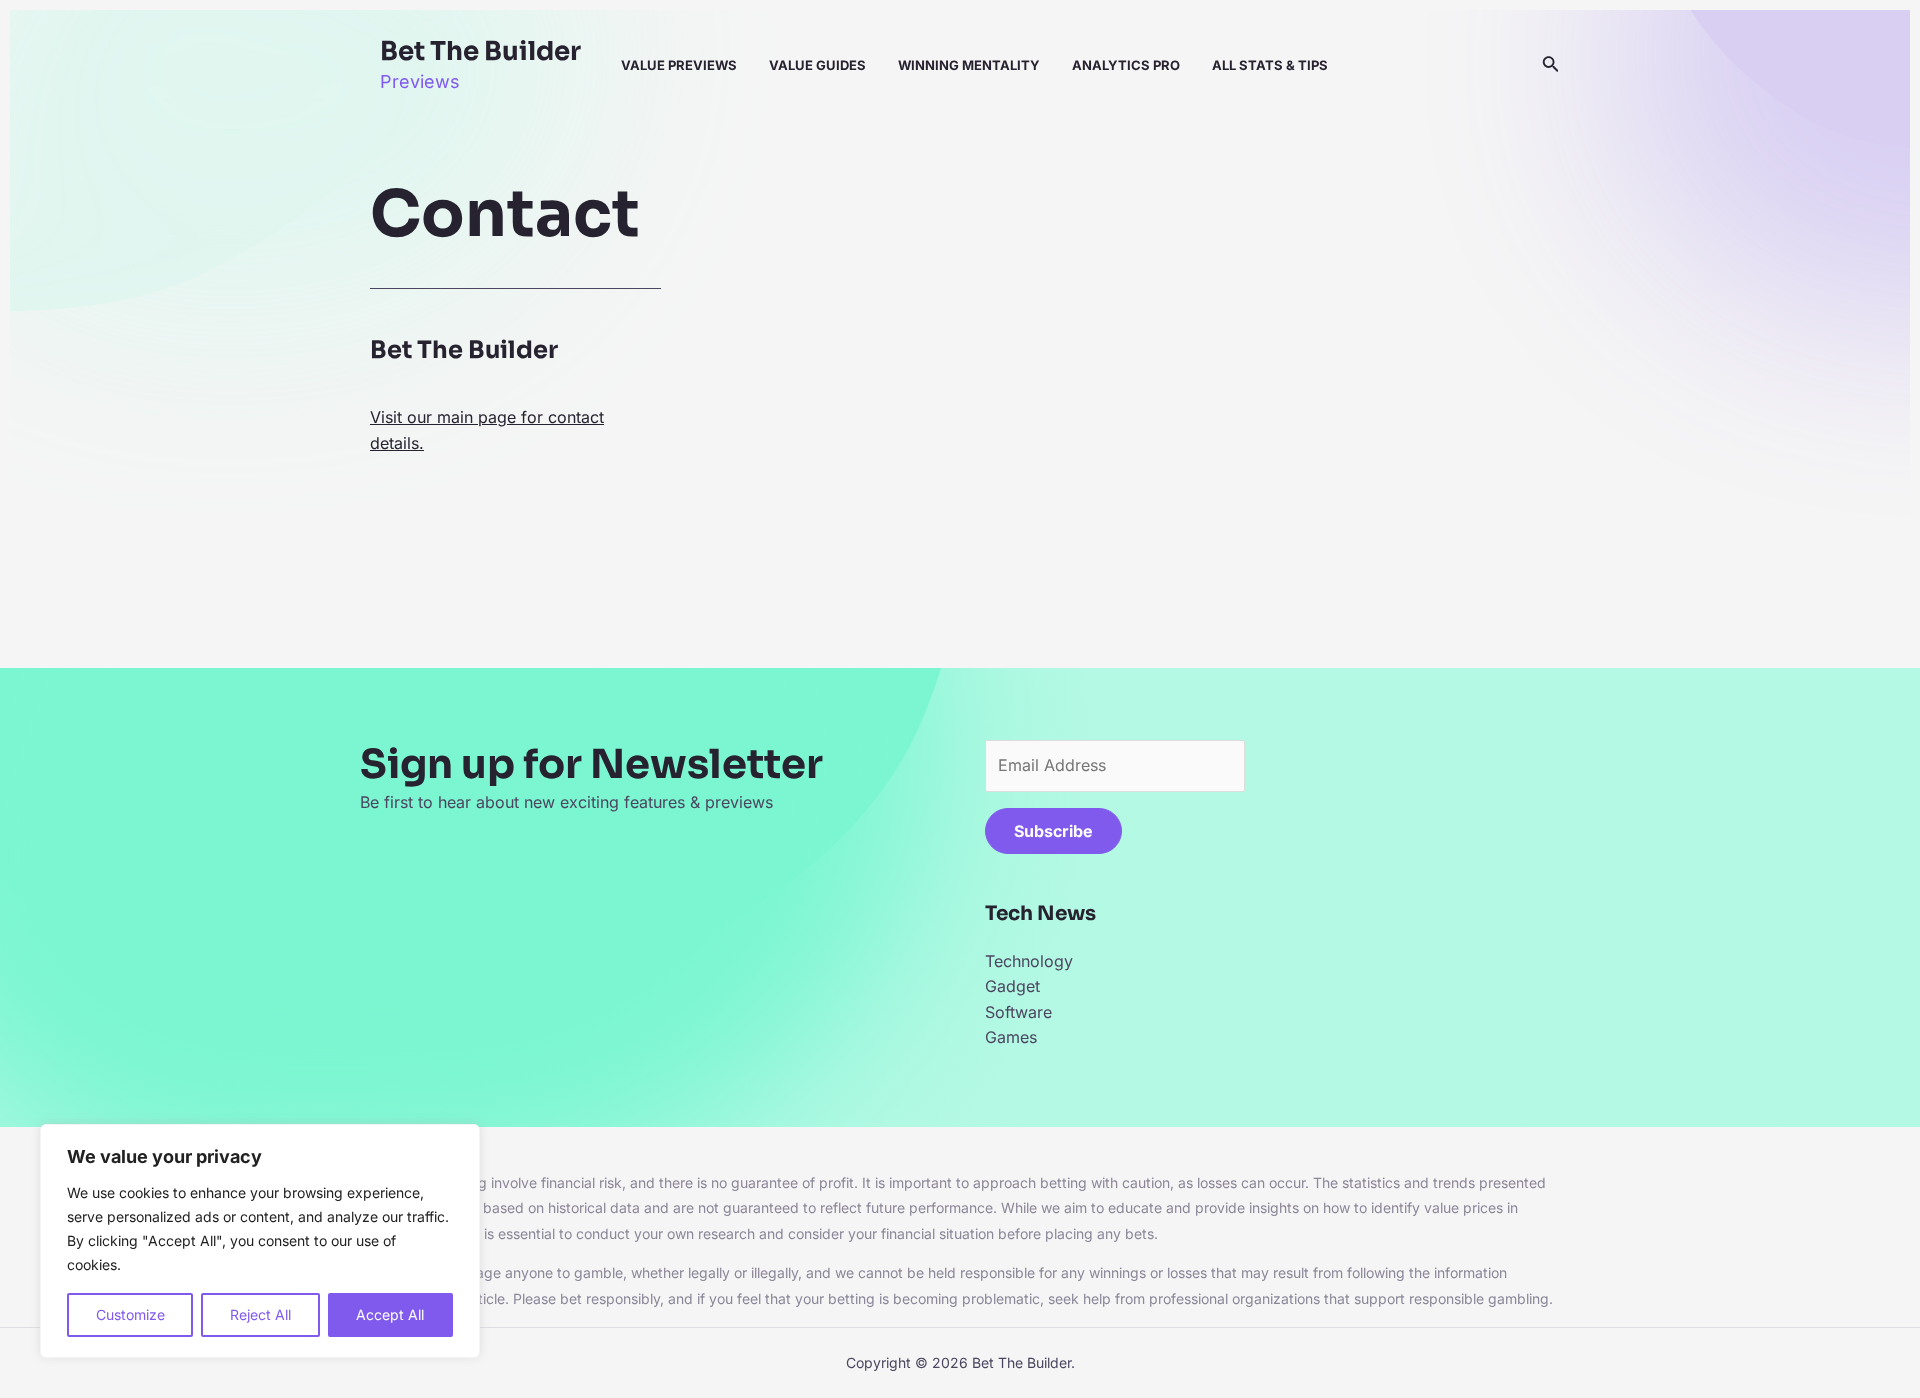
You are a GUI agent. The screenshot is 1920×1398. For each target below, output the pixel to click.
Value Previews (679, 65)
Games (1011, 1037)
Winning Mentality (969, 65)
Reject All (260, 1314)
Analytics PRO (1126, 65)
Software (1018, 1012)
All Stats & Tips (1270, 65)
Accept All (390, 1314)
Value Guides (817, 65)
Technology (1029, 961)
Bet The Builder (480, 51)
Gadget (1012, 986)
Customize (130, 1314)
